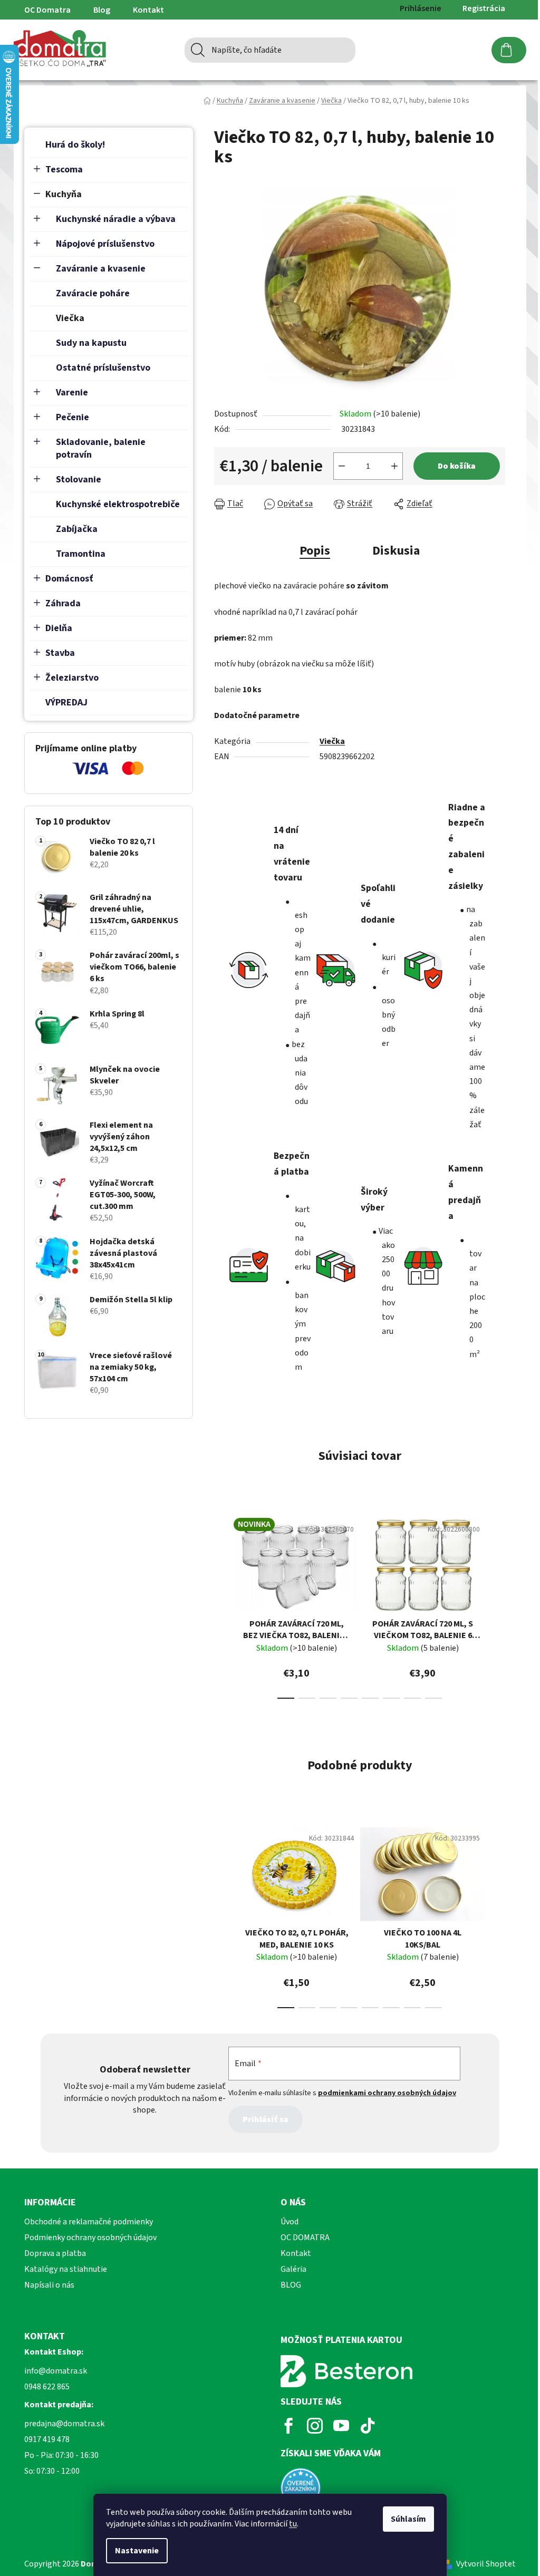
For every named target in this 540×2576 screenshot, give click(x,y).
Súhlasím (408, 2519)
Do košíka (457, 466)
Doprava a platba (55, 2253)
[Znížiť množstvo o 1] (342, 466)
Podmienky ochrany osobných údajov (90, 2238)
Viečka (70, 318)
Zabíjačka (77, 529)
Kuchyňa (64, 194)
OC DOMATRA (305, 2238)
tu (293, 2524)
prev (223, 1605)
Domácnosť (69, 579)
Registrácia (484, 8)
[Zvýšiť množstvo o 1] (394, 466)
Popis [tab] (315, 551)
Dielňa (59, 628)
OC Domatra (47, 10)
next (497, 1605)
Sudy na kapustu (91, 343)
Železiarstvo (72, 678)
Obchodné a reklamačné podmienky (89, 2222)
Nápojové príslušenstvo (105, 244)
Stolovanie (79, 480)
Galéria (293, 2269)
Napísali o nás (49, 2285)
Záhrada (63, 603)
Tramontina (81, 554)
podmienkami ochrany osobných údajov (387, 2093)
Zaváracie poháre (93, 293)
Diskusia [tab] (396, 551)
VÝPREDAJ (66, 703)
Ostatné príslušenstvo (103, 368)
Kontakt (148, 10)
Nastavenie (137, 2551)
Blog (102, 10)
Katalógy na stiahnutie (66, 2269)
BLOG (291, 2285)
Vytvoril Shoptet (486, 2564)
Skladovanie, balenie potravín (101, 448)
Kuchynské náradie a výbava (116, 219)
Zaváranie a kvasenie (101, 269)
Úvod (290, 2222)
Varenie (72, 393)
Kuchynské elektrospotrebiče (118, 504)
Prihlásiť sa (266, 2119)
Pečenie (73, 417)
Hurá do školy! (75, 145)
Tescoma (64, 170)
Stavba (60, 653)
